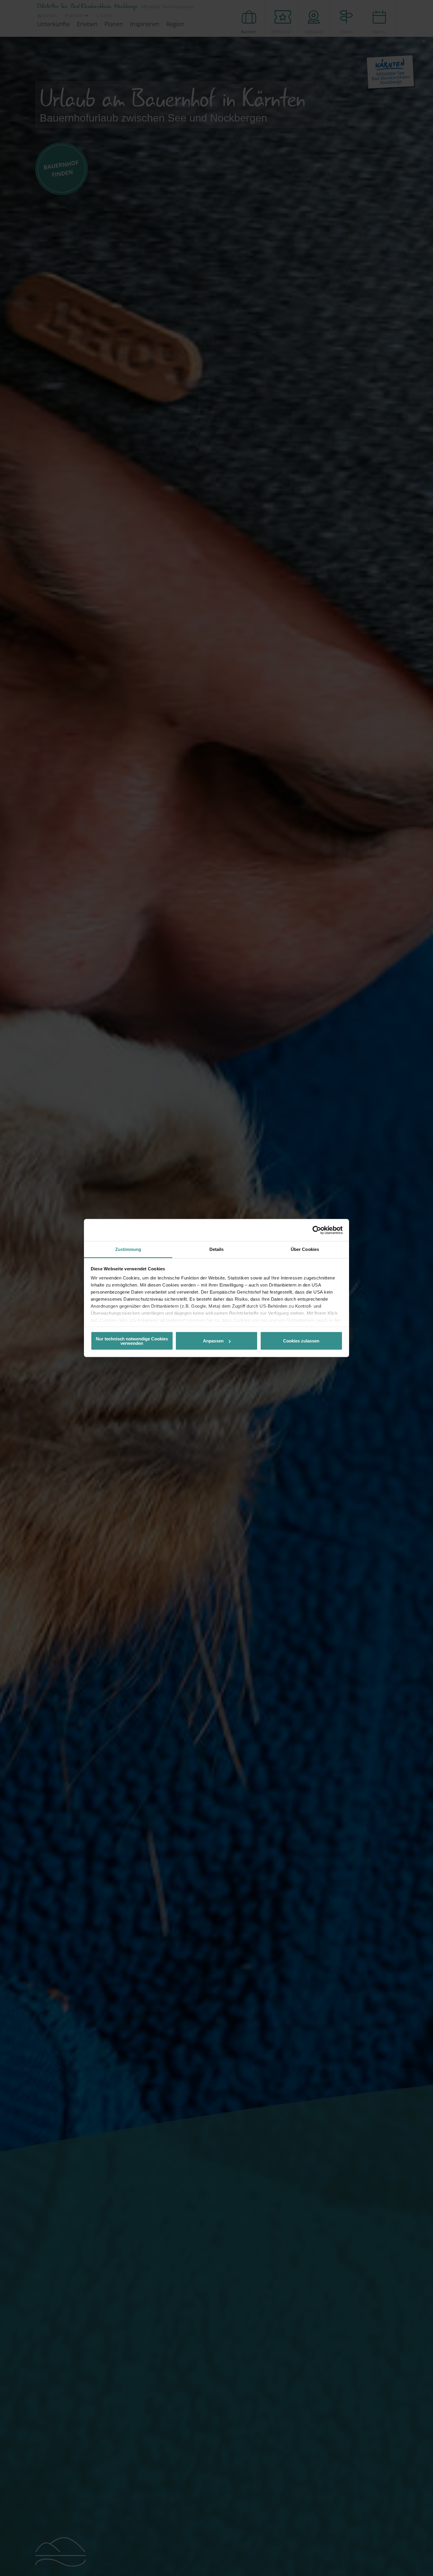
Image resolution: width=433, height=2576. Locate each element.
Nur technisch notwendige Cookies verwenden (132, 1341)
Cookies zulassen (301, 1341)
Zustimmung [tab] (128, 1249)
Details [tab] (217, 1249)
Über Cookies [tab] (305, 1249)
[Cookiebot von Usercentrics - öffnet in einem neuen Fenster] (317, 1230)
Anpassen (213, 1341)
